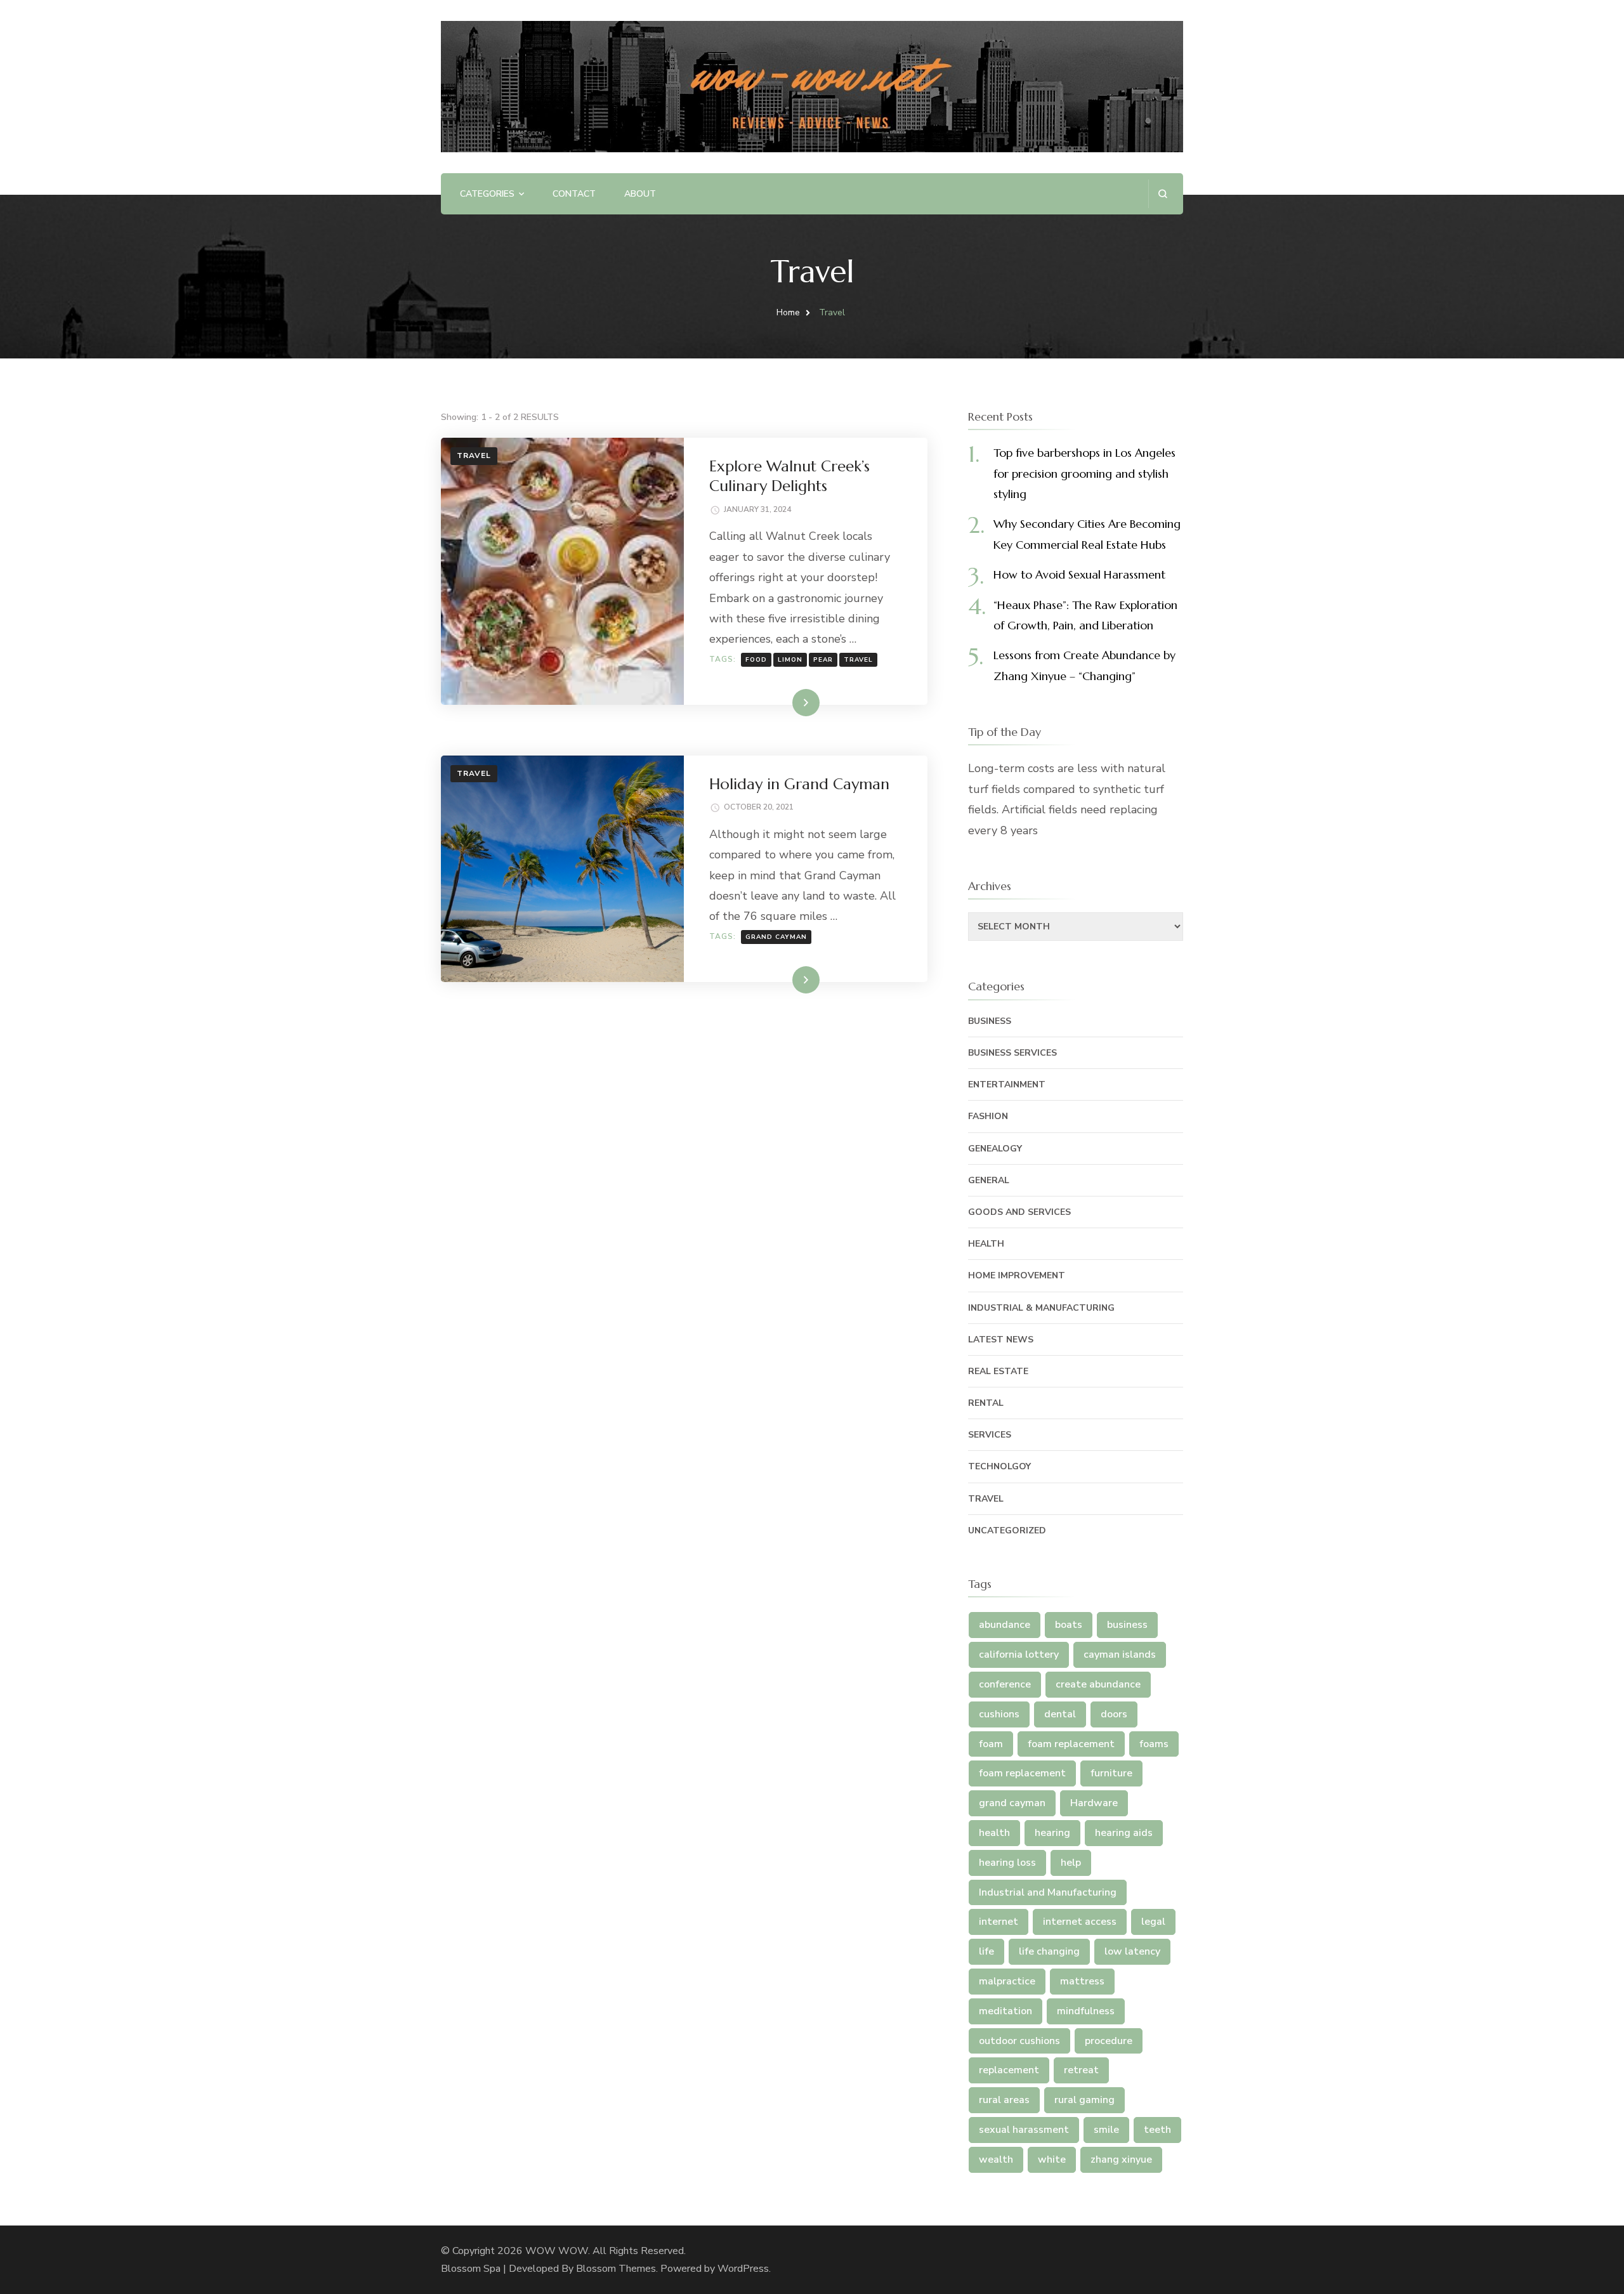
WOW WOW (557, 2251)
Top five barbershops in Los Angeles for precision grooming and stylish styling (1084, 473)
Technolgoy (999, 1466)
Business (990, 1021)
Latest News (1001, 1340)
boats (1069, 1625)
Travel (474, 456)
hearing (1052, 1833)
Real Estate (998, 1371)
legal (1153, 1922)
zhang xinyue (1121, 2160)
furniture (1111, 1773)
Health (986, 1244)
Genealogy (995, 1149)
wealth (996, 2160)
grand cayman (776, 937)
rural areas (1004, 2100)
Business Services (1012, 1053)
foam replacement (1071, 1744)
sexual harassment (1024, 2130)
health (994, 1833)
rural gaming (1084, 2100)
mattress (1082, 1981)
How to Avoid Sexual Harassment (1079, 574)
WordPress (743, 2269)
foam (991, 1744)
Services (990, 1435)
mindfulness (1086, 2011)
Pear (823, 660)
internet (999, 1922)
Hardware (1094, 1803)
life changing (1049, 1951)
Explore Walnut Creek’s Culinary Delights (789, 476)
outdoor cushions (1019, 2041)
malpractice (1007, 1981)
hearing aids (1124, 1833)
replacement (1009, 2070)
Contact (574, 194)
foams (1154, 1744)
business (1127, 1625)
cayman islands (1120, 1655)
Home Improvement (1017, 1275)
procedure (1109, 2041)
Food (756, 660)
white (1052, 2160)
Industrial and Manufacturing (1048, 1892)
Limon (790, 660)
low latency (1132, 1951)
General (989, 1180)
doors (1114, 1714)
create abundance (1098, 1684)
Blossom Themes (616, 2269)
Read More (785, 702)
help (1071, 1863)
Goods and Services (1019, 1212)
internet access (1080, 1922)
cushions (999, 1714)
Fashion (988, 1116)
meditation (1005, 2011)
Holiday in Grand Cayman (799, 784)
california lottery (1019, 1655)
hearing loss (1007, 1863)
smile (1106, 2130)
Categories (487, 194)
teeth (1157, 2130)
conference (1005, 1684)
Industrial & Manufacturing (1041, 1308)
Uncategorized (1007, 1530)
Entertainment (1007, 1085)
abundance (1005, 1625)
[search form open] (1162, 194)
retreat (1081, 2070)
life (986, 1951)
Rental (986, 1403)
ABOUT (640, 194)
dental (1060, 1714)
